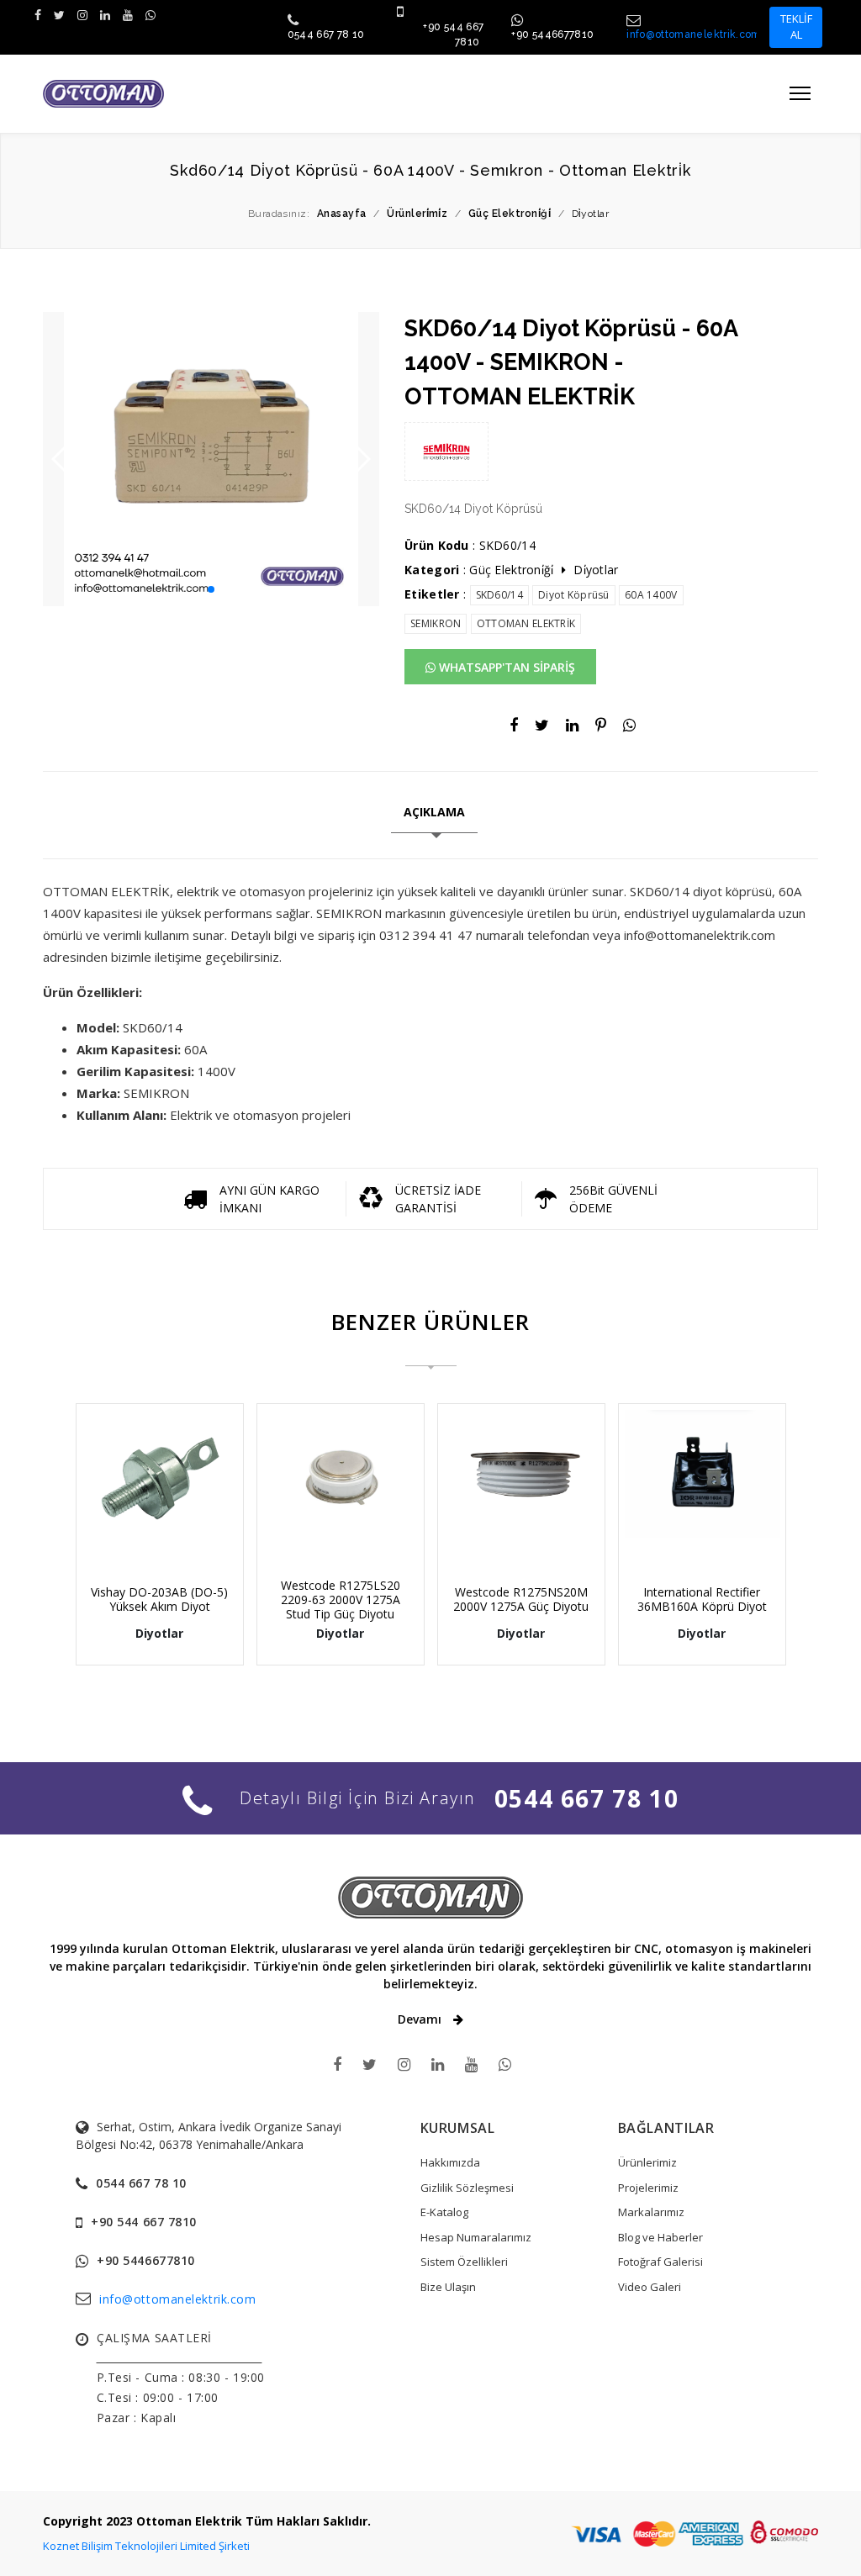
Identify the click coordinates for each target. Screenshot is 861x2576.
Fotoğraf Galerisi (660, 2262)
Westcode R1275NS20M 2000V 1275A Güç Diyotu (521, 1599)
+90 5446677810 (552, 34)
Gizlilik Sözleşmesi (467, 2188)
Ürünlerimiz (647, 2162)
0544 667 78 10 (326, 34)
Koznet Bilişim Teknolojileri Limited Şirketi (146, 2546)
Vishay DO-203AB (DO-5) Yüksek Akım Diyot (159, 1599)
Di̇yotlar (596, 570)
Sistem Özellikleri (464, 2262)
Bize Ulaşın (448, 2287)
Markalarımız (651, 2212)
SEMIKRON (436, 623)
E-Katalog (444, 2212)
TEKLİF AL (796, 27)
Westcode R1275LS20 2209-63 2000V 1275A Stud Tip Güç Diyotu (341, 1599)
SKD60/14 (499, 595)
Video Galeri (650, 2287)
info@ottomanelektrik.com (694, 34)
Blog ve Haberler (660, 2237)
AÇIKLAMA (434, 812)
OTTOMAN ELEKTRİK (526, 623)
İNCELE (168, 1534)
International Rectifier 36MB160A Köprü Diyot (702, 1599)
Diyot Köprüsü (574, 595)
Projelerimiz (648, 2188)
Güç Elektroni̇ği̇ (511, 570)
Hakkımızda (450, 2162)
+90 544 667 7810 (144, 2222)
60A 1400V (651, 595)
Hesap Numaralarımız (476, 2237)
